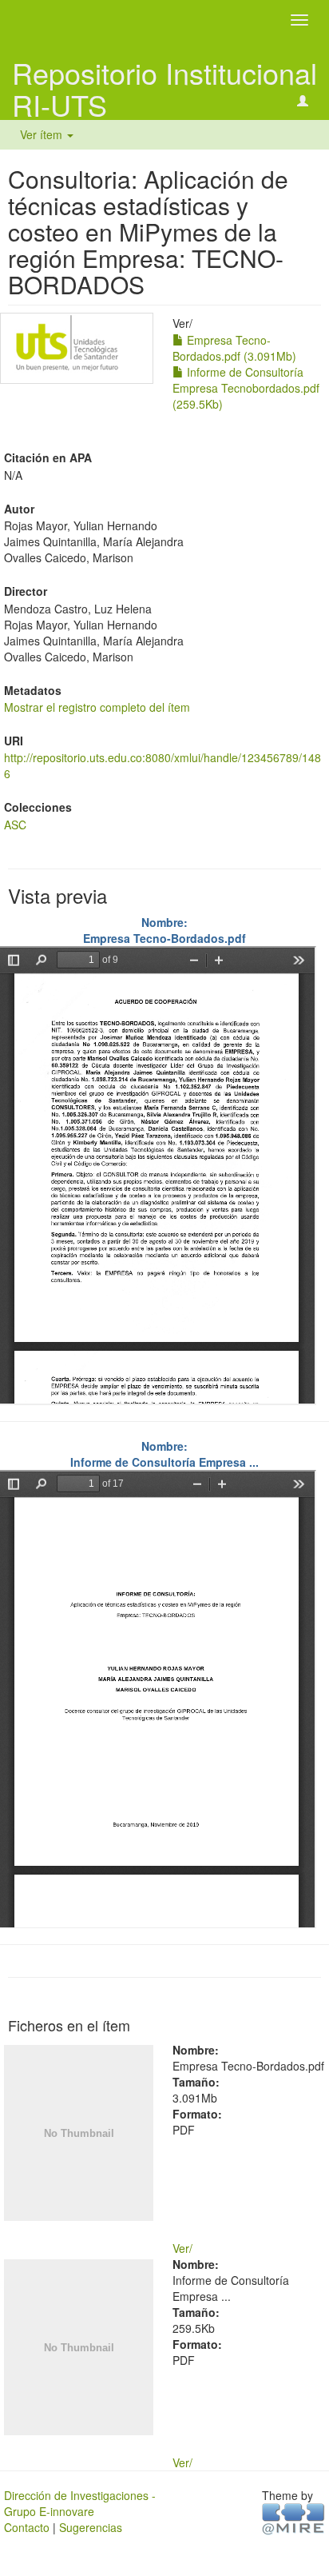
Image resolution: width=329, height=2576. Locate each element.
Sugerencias (91, 2527)
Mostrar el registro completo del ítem (97, 707)
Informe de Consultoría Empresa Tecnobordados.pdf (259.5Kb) (246, 388)
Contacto (27, 2527)
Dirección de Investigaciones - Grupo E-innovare (80, 2503)
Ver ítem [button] (43, 134)
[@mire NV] (293, 2518)
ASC (15, 825)
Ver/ (182, 2248)
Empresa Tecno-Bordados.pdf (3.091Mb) (234, 348)
